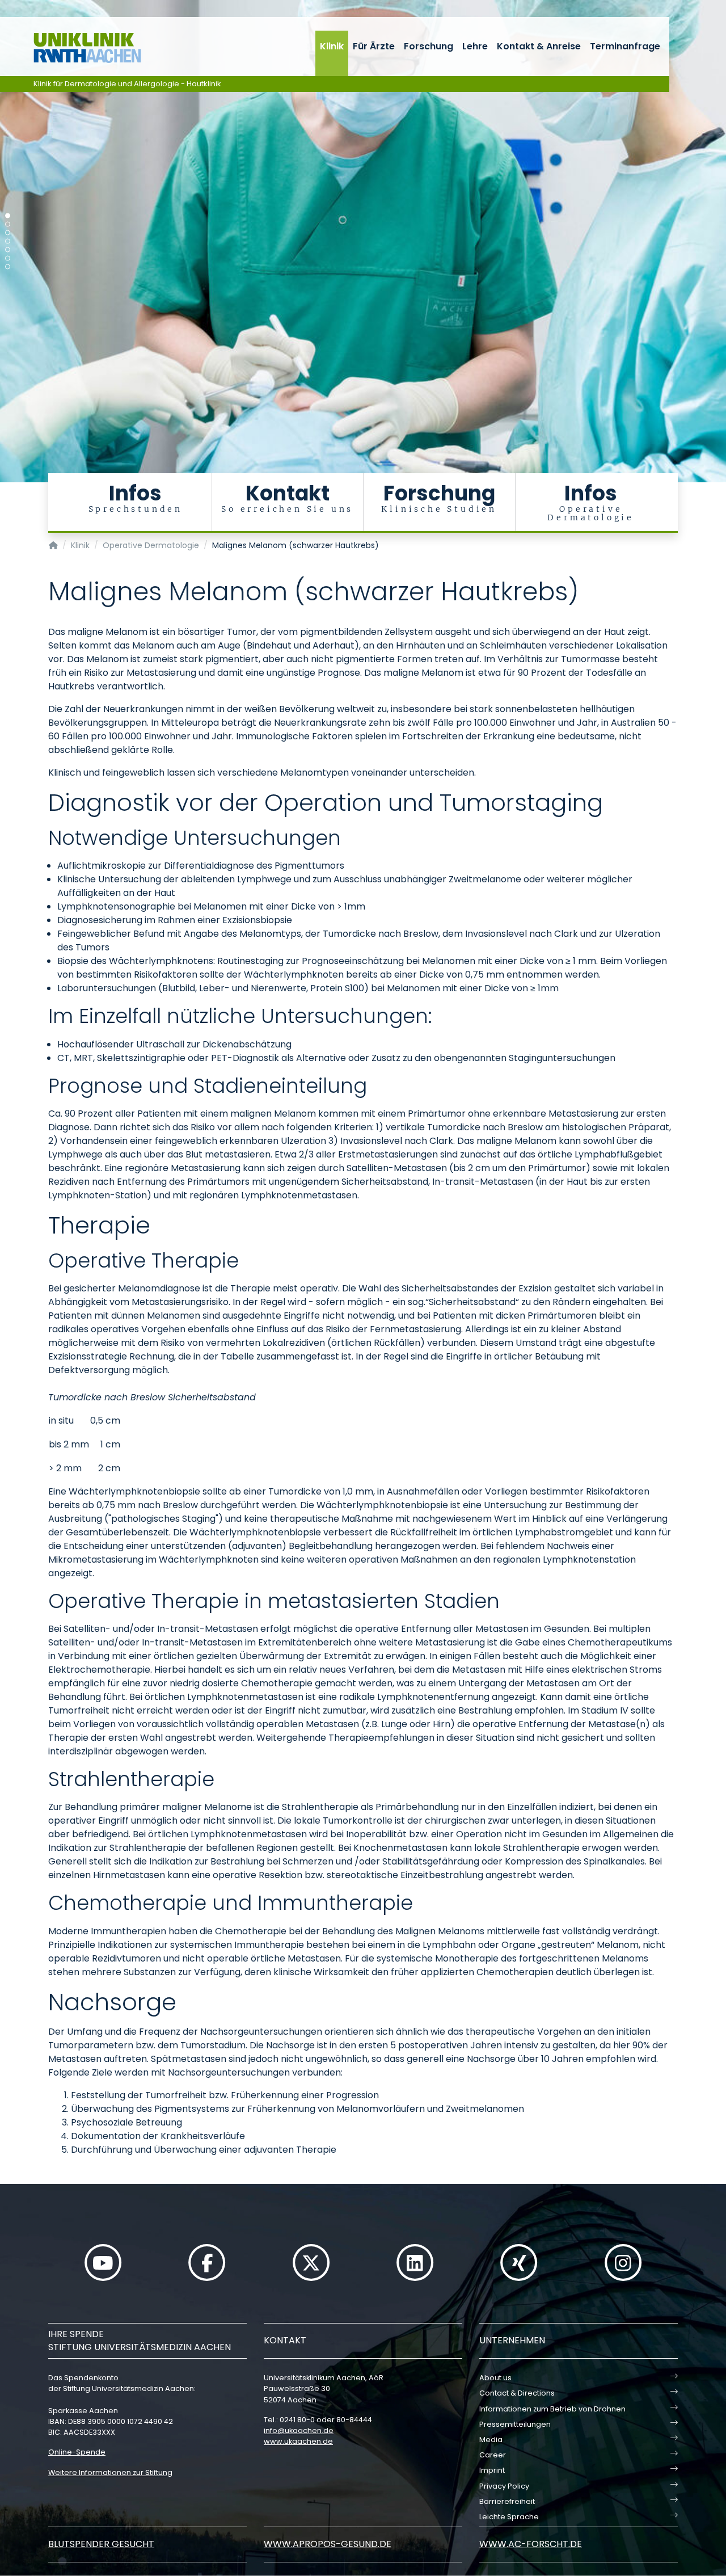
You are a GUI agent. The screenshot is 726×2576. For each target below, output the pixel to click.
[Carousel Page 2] (8, 224)
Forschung (429, 46)
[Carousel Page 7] (8, 267)
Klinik (332, 46)
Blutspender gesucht (101, 2544)
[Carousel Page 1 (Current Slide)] (8, 216)
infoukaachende (299, 2430)
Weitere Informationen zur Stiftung (110, 2472)
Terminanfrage (625, 46)
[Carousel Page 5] (8, 250)
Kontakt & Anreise (539, 46)
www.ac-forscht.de (531, 2544)
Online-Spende (77, 2452)
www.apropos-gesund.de (328, 2544)
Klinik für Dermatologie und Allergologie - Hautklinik (127, 84)
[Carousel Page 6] (8, 258)
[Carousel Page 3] (8, 233)
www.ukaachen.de (298, 2441)
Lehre (475, 46)
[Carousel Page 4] (8, 241)
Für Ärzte (374, 46)
